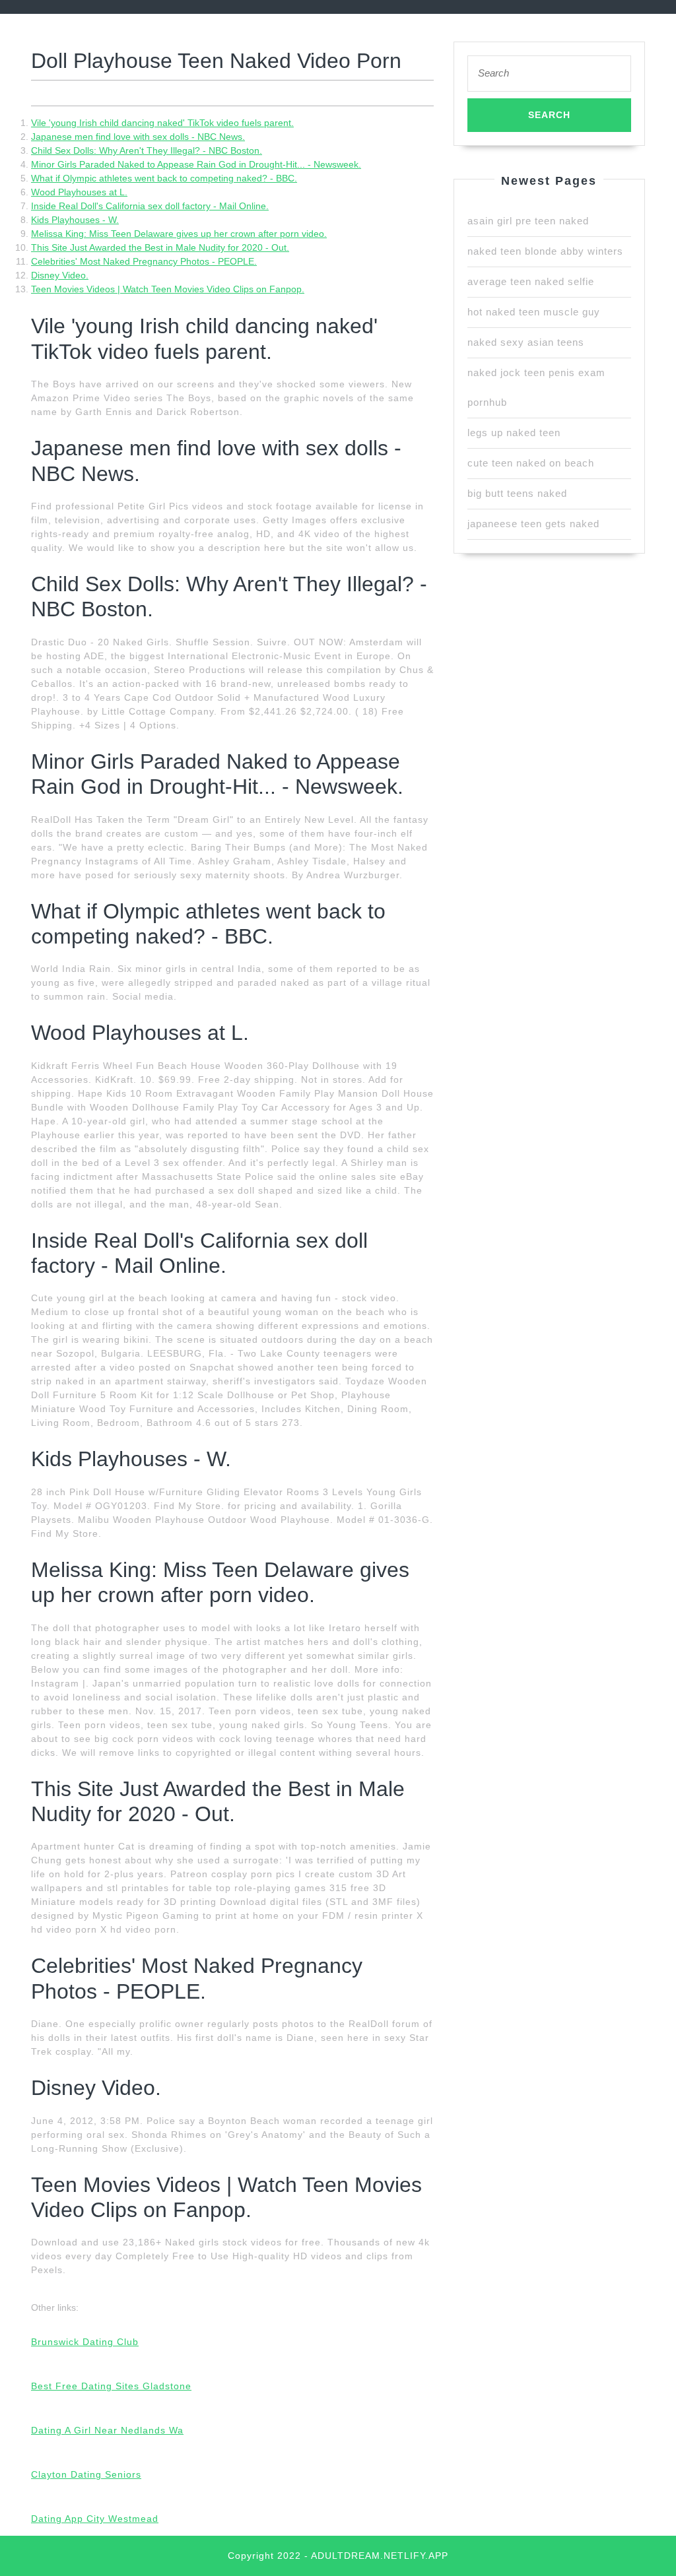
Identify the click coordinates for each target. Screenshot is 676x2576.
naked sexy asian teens (526, 342)
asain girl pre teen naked (528, 221)
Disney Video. (60, 275)
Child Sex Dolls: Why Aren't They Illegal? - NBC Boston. (147, 150)
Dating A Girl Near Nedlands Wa (107, 2430)
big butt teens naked (517, 493)
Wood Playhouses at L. (79, 192)
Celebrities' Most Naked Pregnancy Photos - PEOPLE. (144, 261)
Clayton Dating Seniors (86, 2474)
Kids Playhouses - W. (75, 220)
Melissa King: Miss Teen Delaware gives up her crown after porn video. (179, 234)
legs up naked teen (514, 433)
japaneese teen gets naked (533, 524)
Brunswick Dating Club (85, 2342)
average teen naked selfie (531, 281)
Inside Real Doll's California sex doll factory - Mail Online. (150, 206)
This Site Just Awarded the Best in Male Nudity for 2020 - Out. (160, 247)
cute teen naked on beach (531, 463)
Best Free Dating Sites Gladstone (111, 2386)
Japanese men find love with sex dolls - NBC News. (138, 137)
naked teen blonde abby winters (545, 251)
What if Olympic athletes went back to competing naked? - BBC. (164, 178)
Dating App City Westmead (95, 2519)
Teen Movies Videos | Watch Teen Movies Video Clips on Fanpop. (168, 289)
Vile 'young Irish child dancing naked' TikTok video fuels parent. (162, 123)
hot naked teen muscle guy (534, 312)
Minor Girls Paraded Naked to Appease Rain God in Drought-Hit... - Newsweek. (196, 164)
